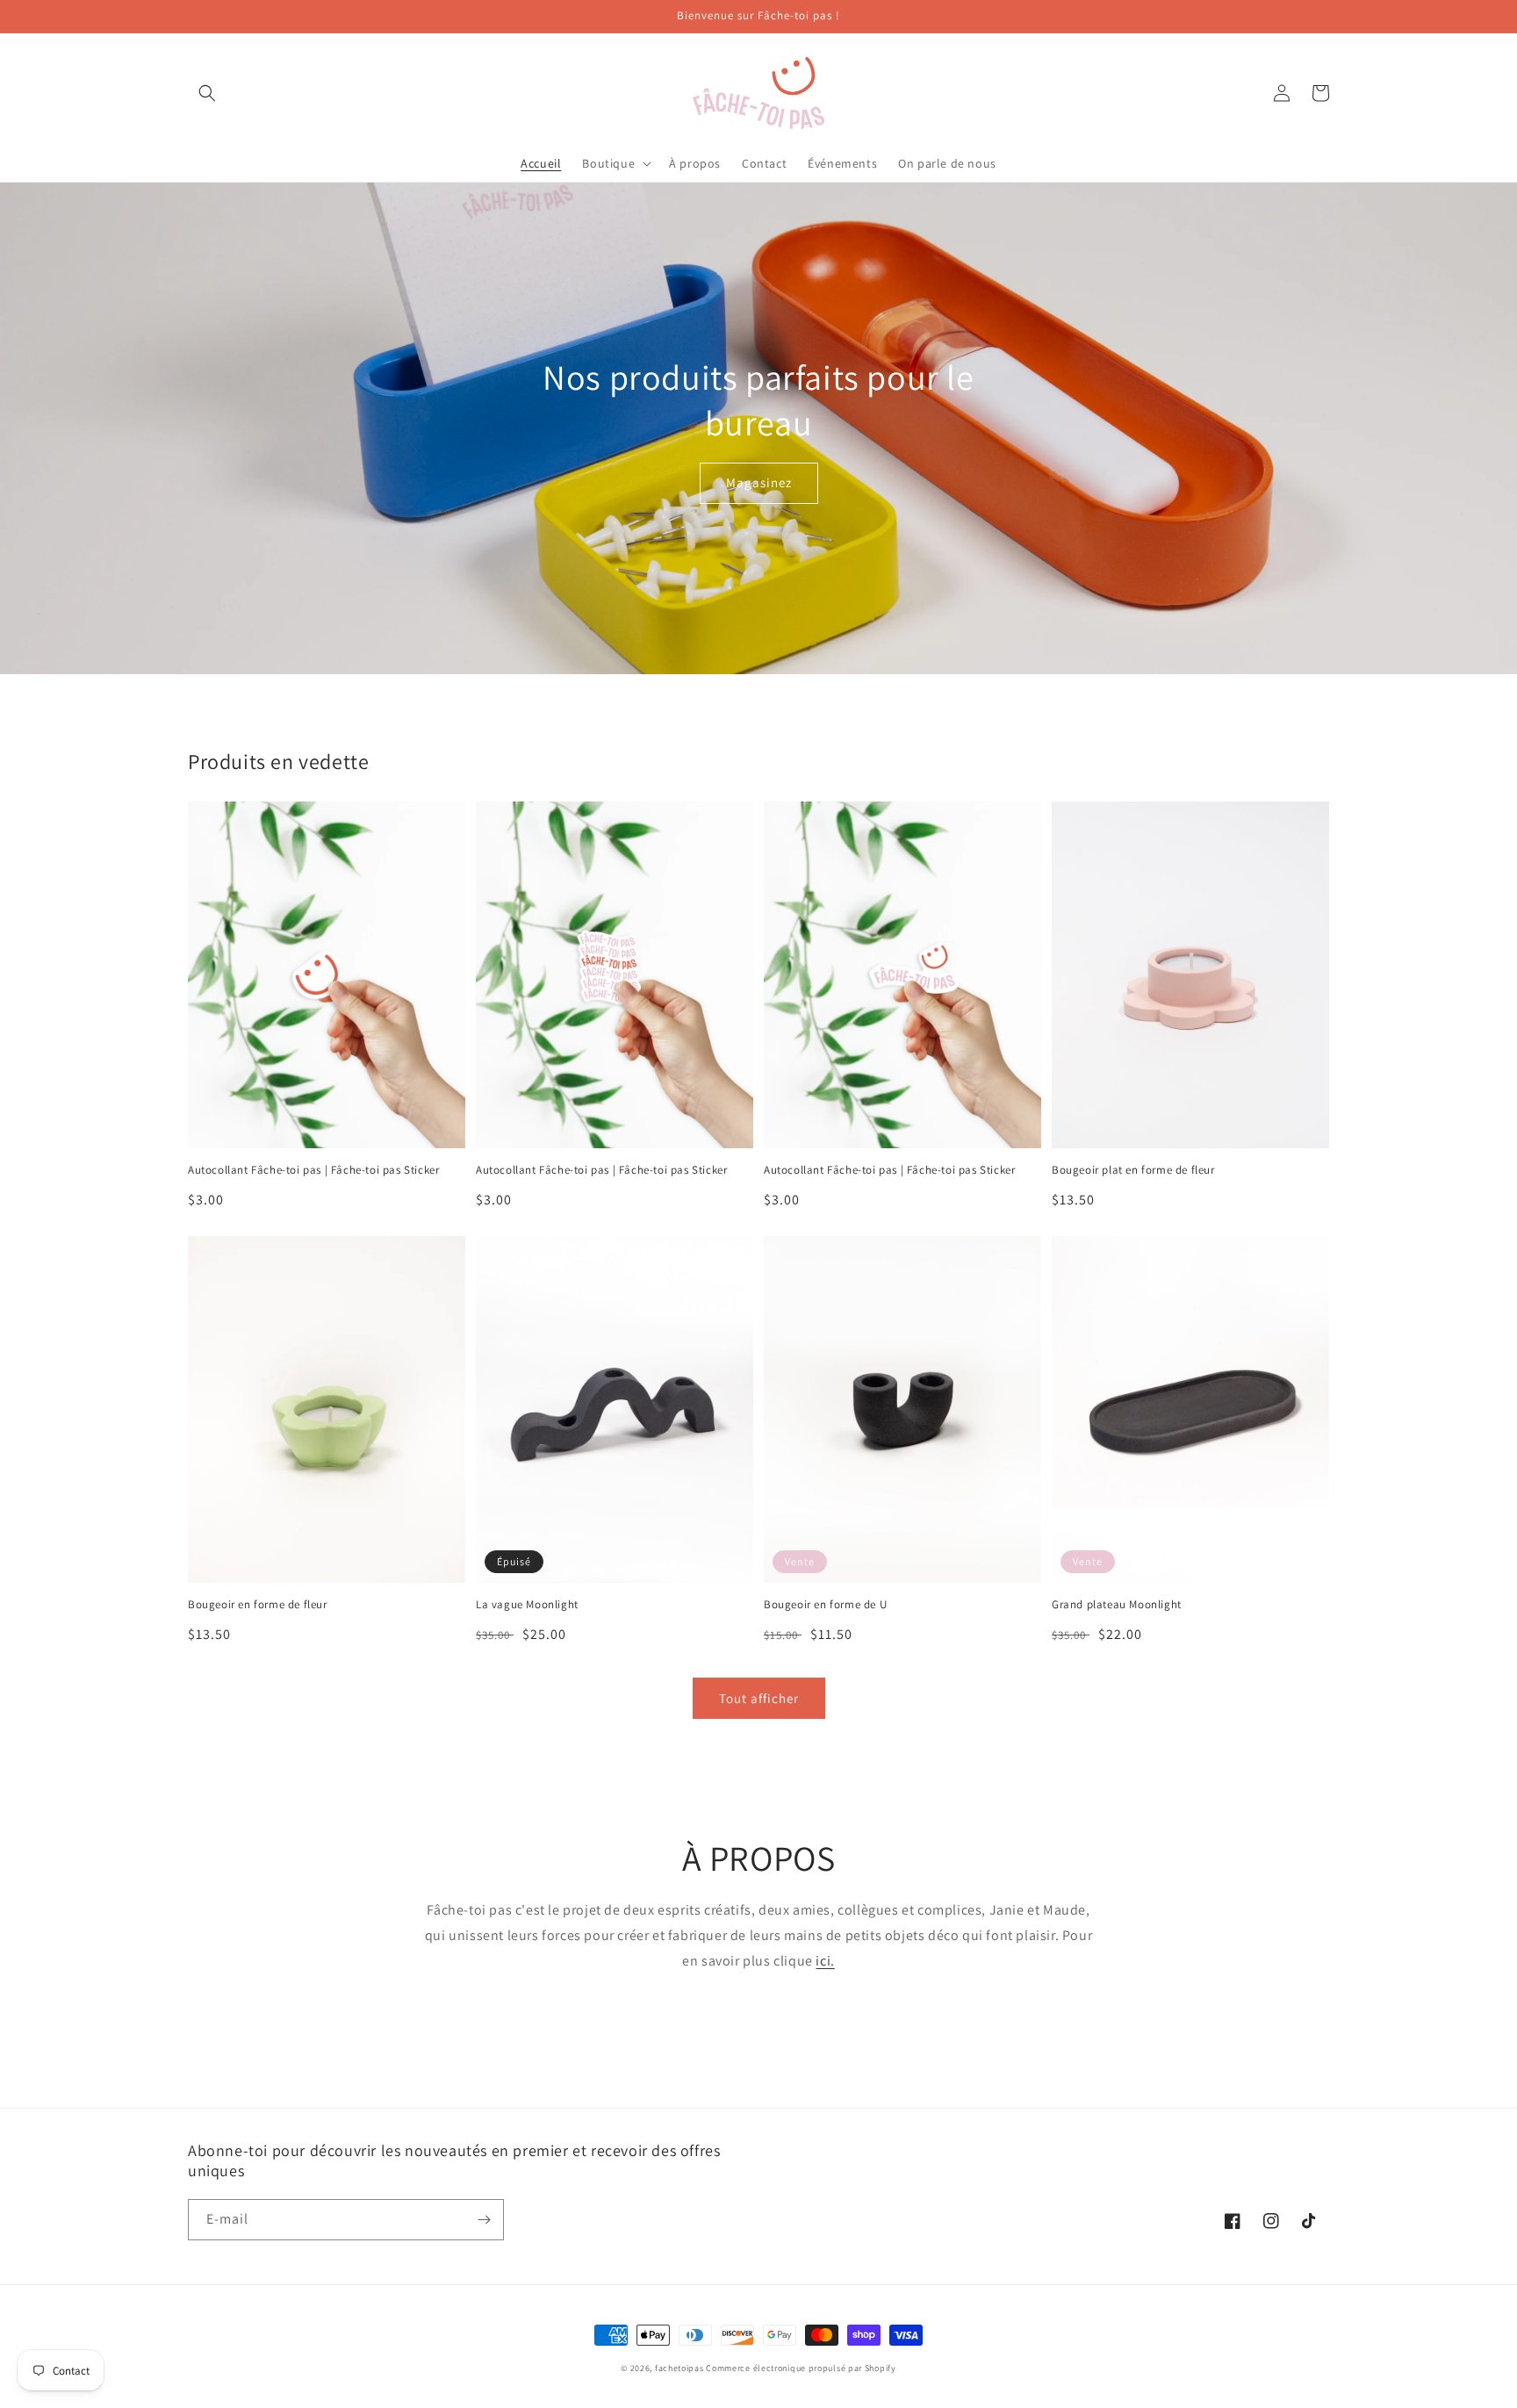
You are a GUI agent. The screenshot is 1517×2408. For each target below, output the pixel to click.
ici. (825, 1961)
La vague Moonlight (527, 1605)
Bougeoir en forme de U (825, 1605)
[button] (207, 93)
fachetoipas (679, 2368)
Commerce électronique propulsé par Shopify (801, 2368)
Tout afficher (759, 1698)
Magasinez (759, 482)
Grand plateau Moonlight (1117, 1605)
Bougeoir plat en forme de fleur (1133, 1170)
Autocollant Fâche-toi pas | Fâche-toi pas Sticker (313, 1170)
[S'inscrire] (484, 2220)
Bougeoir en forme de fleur (258, 1605)
